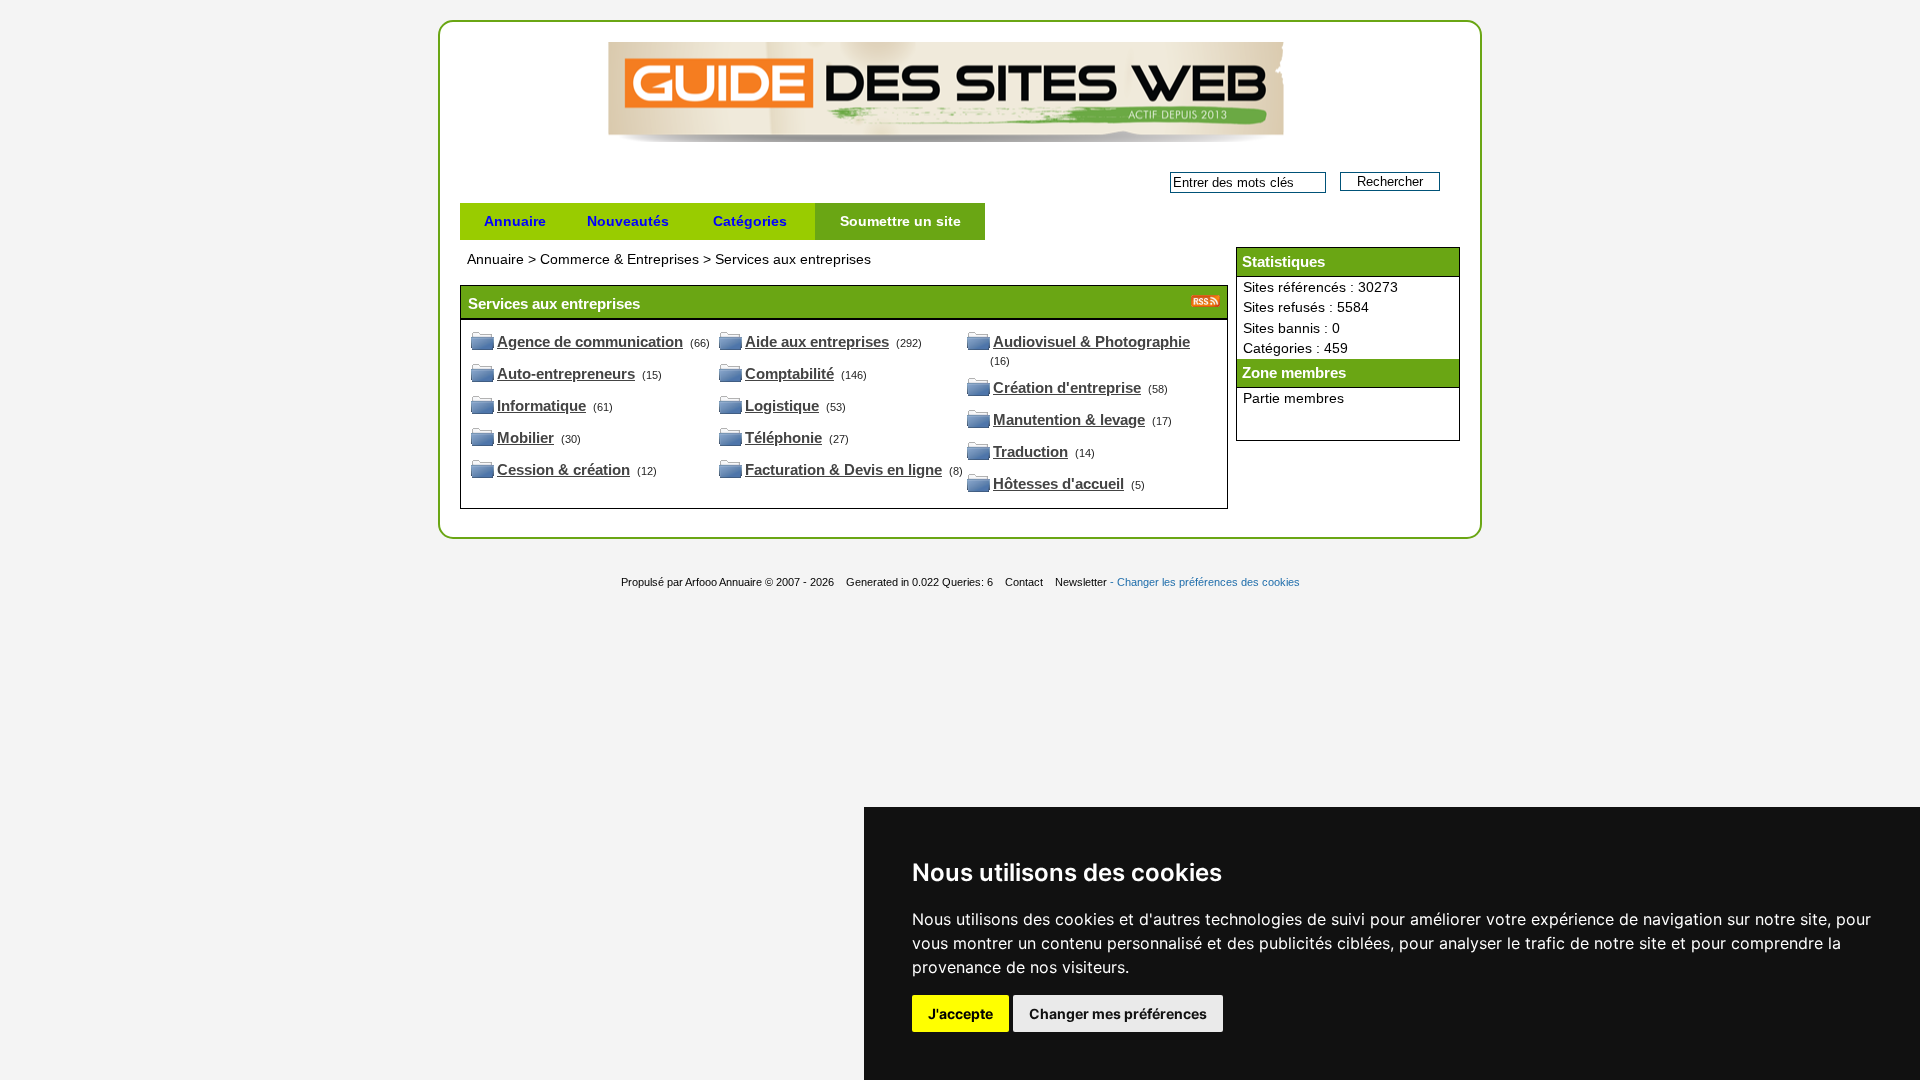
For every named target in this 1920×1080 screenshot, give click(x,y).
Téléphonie (783, 437)
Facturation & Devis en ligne (843, 469)
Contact (1024, 582)
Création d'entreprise (1067, 387)
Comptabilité (789, 373)
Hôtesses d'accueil (1058, 483)
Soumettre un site (900, 221)
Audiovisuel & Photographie (1091, 341)
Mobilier (525, 437)
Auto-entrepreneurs (566, 373)
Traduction (1030, 451)
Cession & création (563, 469)
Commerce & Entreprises (621, 259)
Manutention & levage (1069, 419)
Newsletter (1081, 582)
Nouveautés (628, 221)
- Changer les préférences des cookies (1205, 582)
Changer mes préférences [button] (1118, 1013)
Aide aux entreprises (817, 341)
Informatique (541, 405)
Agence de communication (590, 341)
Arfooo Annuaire (723, 582)
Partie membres (1293, 398)
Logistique (782, 405)
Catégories (750, 221)
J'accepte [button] (960, 1013)
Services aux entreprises (793, 259)
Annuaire (515, 221)
